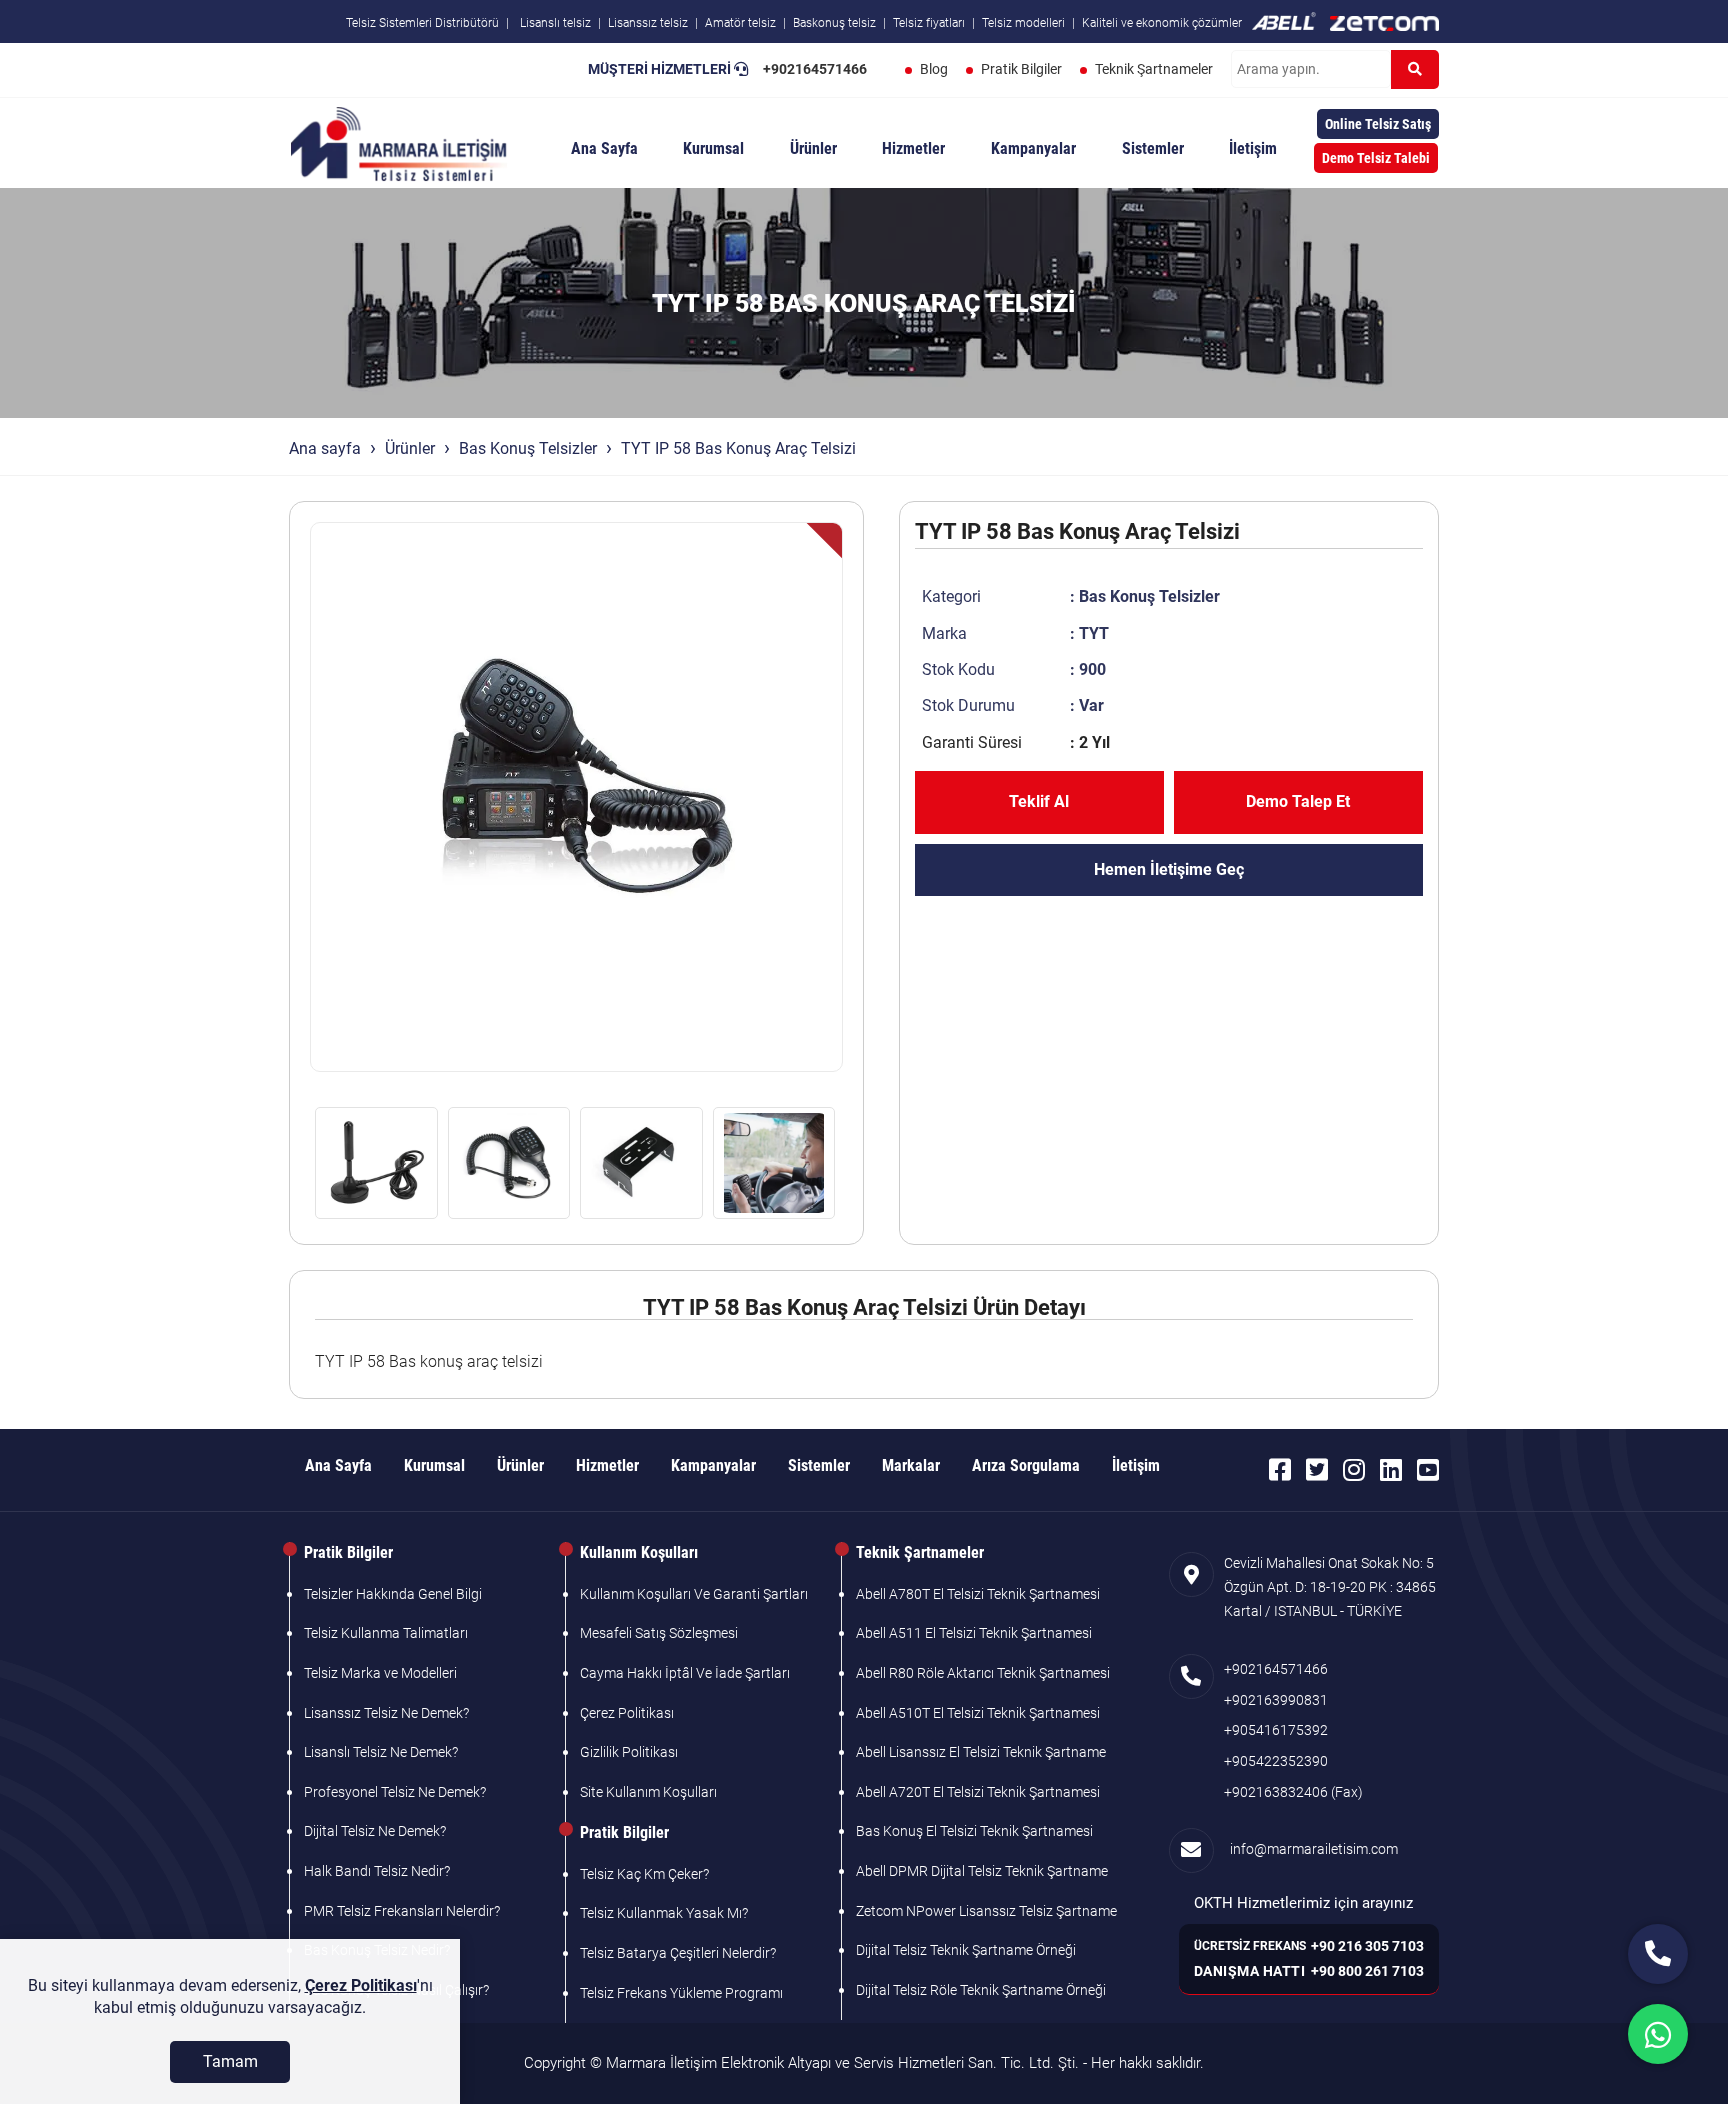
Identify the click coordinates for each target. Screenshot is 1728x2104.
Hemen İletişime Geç (1169, 869)
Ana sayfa (325, 448)
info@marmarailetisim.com (1311, 1849)
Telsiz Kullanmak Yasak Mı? (664, 1913)
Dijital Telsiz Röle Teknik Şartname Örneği (981, 1990)
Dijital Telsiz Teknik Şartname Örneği (966, 1950)
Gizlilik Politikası (629, 1752)
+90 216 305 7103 (1367, 1946)
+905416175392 (1276, 1730)
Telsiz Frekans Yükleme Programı (681, 1993)
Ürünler (813, 148)
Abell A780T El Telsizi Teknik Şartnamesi (978, 1594)
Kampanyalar (1033, 148)
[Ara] (1415, 69)
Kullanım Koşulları (639, 1552)
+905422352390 (1276, 1761)
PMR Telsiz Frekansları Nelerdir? (402, 1911)
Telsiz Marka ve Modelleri (380, 1673)
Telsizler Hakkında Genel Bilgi (393, 1594)
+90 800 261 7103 (1367, 1971)
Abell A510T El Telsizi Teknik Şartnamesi (978, 1713)
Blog (934, 69)
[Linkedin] (1391, 1470)
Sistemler (1153, 148)
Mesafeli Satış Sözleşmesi (659, 1633)
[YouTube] (1428, 1470)
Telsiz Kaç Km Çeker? (644, 1874)
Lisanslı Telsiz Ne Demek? (381, 1752)
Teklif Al (1039, 801)
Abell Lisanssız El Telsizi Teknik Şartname (981, 1752)
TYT (1094, 633)
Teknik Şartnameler (1154, 69)
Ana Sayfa (604, 148)
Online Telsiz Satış (1378, 124)
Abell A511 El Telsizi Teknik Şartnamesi (974, 1633)
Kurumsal (713, 148)
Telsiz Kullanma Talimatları (386, 1633)
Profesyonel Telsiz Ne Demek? (395, 1792)
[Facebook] (1280, 1470)
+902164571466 (815, 69)
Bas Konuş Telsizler (528, 448)
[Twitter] (1317, 1470)
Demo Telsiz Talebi (1376, 158)
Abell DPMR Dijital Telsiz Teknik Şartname (982, 1871)
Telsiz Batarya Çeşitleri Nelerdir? (678, 1953)
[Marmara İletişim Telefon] (1658, 1954)
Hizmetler (913, 148)
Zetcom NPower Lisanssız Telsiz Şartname (986, 1911)
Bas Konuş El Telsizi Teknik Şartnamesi (974, 1831)
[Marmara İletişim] (399, 142)
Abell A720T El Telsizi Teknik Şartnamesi (978, 1792)
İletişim (1253, 148)
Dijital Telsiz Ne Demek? (375, 1831)
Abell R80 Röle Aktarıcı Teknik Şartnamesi (983, 1673)
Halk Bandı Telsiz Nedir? (377, 1871)
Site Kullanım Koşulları (648, 1792)
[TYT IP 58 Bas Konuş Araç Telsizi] (576, 797)
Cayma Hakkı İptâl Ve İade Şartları (685, 1673)
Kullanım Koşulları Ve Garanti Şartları (694, 1594)
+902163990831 (1276, 1700)
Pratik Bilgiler (1021, 69)
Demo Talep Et (1298, 801)
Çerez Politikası (627, 1713)
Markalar (911, 1465)
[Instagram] (1354, 1470)
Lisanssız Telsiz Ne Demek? (386, 1713)
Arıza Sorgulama (1026, 1465)
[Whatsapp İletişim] (1658, 2034)
